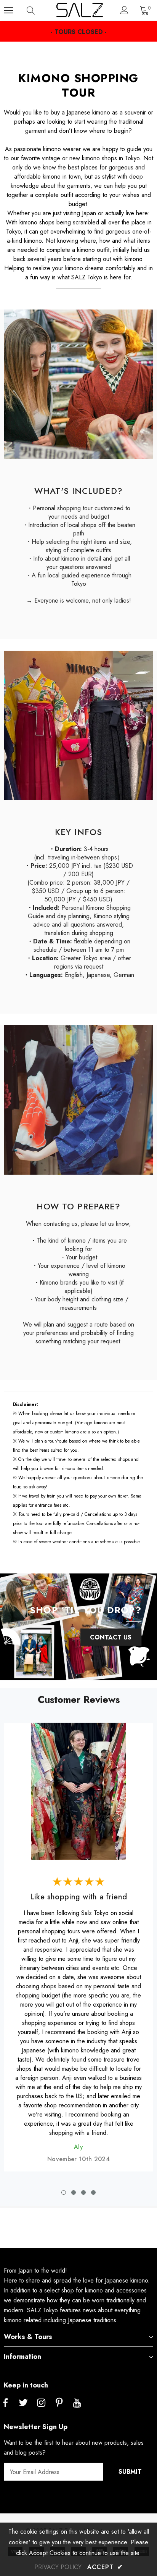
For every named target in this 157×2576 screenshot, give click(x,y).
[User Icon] (124, 10)
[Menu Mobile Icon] (8, 10)
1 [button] (64, 2192)
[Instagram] (41, 2403)
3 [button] (83, 2192)
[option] (78, 1942)
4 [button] (93, 2192)
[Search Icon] (38, 10)
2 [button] (74, 2192)
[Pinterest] (59, 2403)
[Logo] (79, 10)
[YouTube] (77, 2403)
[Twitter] (23, 2403)
